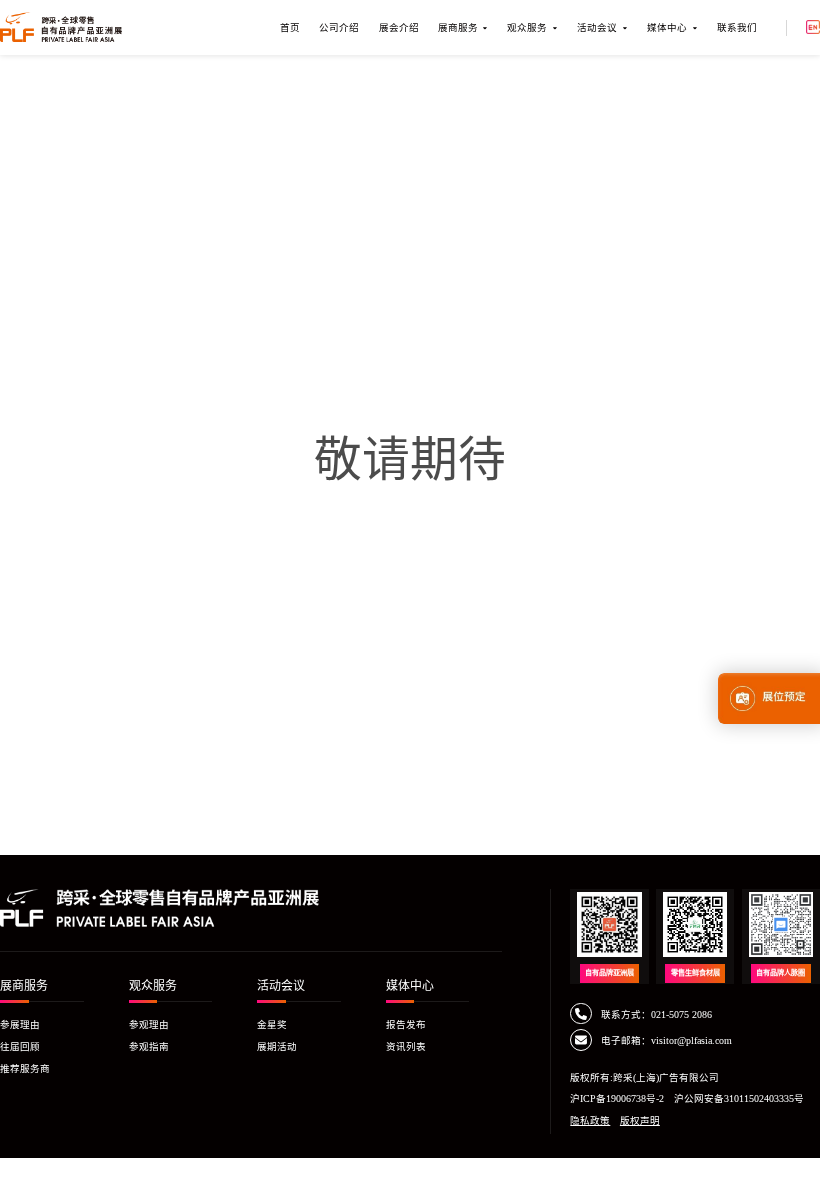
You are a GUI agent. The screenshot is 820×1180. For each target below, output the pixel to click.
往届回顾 (20, 1046)
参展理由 (20, 1024)
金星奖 (272, 1024)
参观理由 (149, 1024)
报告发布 (406, 1024)
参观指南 (149, 1046)
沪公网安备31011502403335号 (739, 1098)
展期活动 (277, 1046)
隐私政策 (590, 1120)
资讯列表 (406, 1046)
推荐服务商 (25, 1068)
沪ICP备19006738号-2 (617, 1098)
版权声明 (640, 1120)
